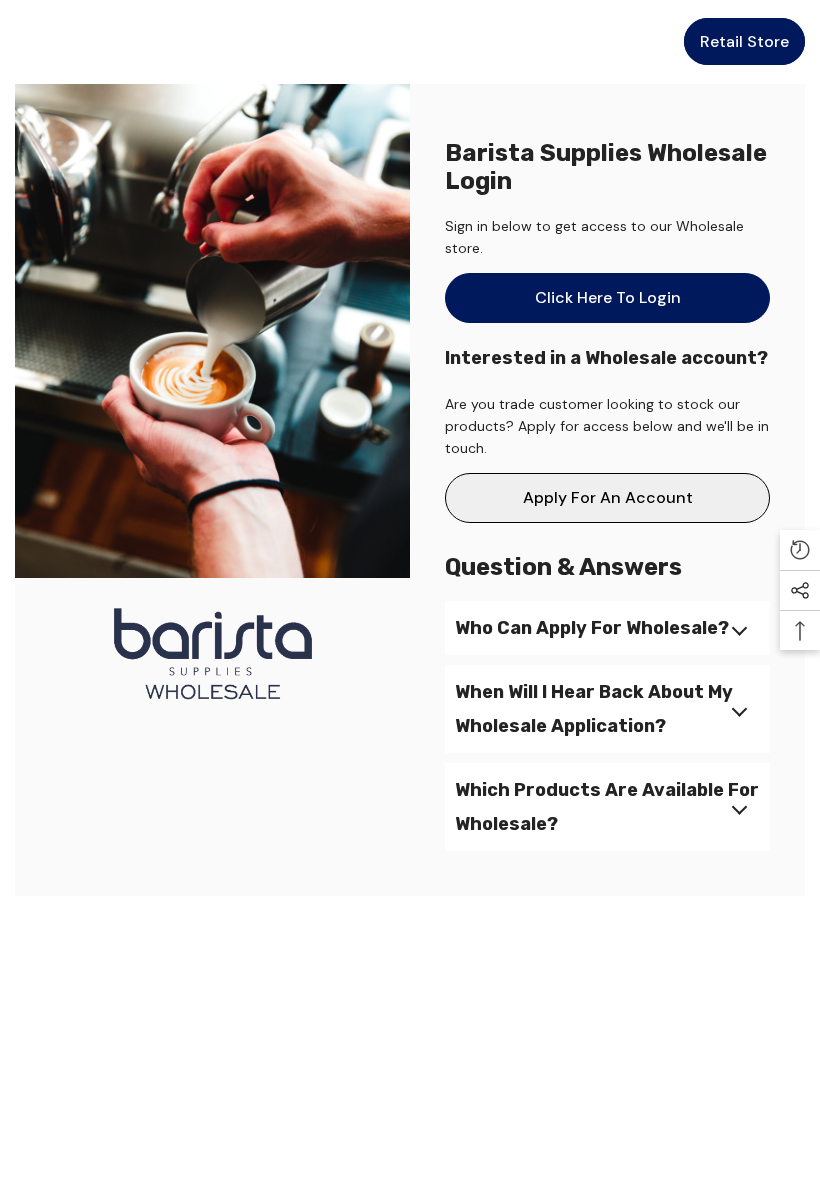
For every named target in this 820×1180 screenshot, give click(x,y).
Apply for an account (608, 497)
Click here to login (608, 297)
